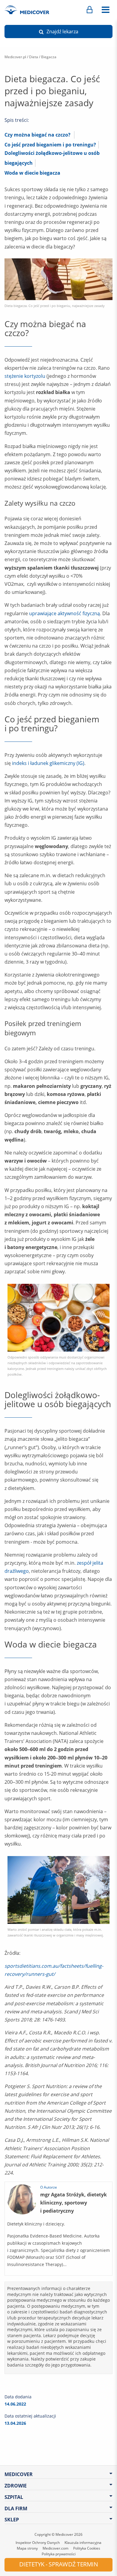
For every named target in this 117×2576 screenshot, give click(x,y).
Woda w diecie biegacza (32, 173)
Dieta (34, 57)
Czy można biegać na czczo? (37, 135)
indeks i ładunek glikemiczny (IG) (48, 763)
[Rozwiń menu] (105, 10)
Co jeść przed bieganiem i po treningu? (50, 145)
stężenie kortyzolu (25, 376)
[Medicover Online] (90, 10)
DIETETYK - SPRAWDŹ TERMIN (59, 2564)
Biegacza (49, 57)
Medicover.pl (15, 57)
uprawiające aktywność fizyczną (64, 613)
